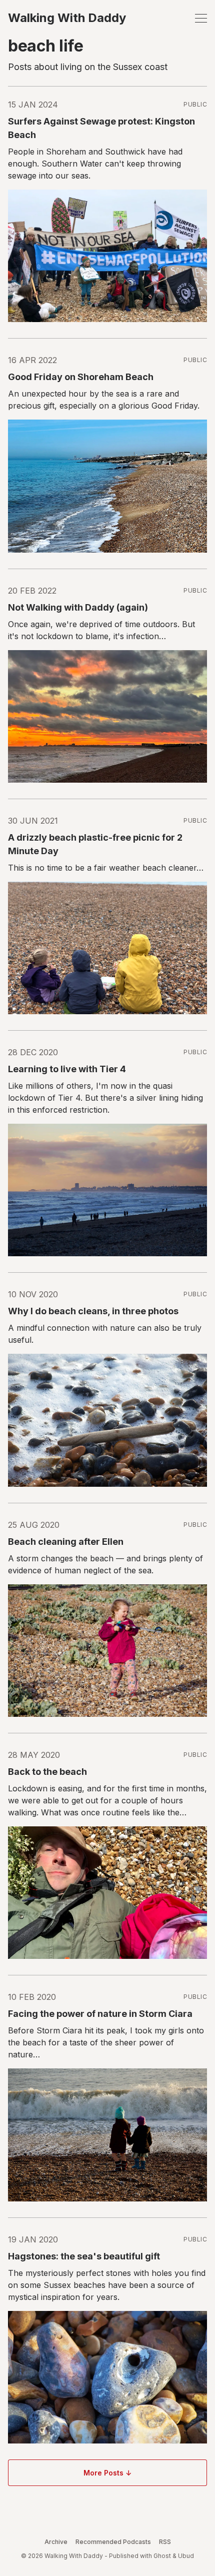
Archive (56, 2542)
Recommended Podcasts (113, 2542)
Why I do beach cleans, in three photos (93, 1311)
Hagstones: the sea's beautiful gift (84, 2256)
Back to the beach (47, 1772)
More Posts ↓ (107, 2473)
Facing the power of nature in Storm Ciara (100, 2014)
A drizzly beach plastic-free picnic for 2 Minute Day (95, 844)
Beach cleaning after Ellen (66, 1542)
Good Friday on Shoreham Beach (81, 377)
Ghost (162, 2556)
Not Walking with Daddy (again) (78, 607)
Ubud (186, 2556)
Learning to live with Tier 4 (67, 1069)
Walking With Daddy (67, 18)
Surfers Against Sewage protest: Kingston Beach (101, 128)
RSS (165, 2542)
